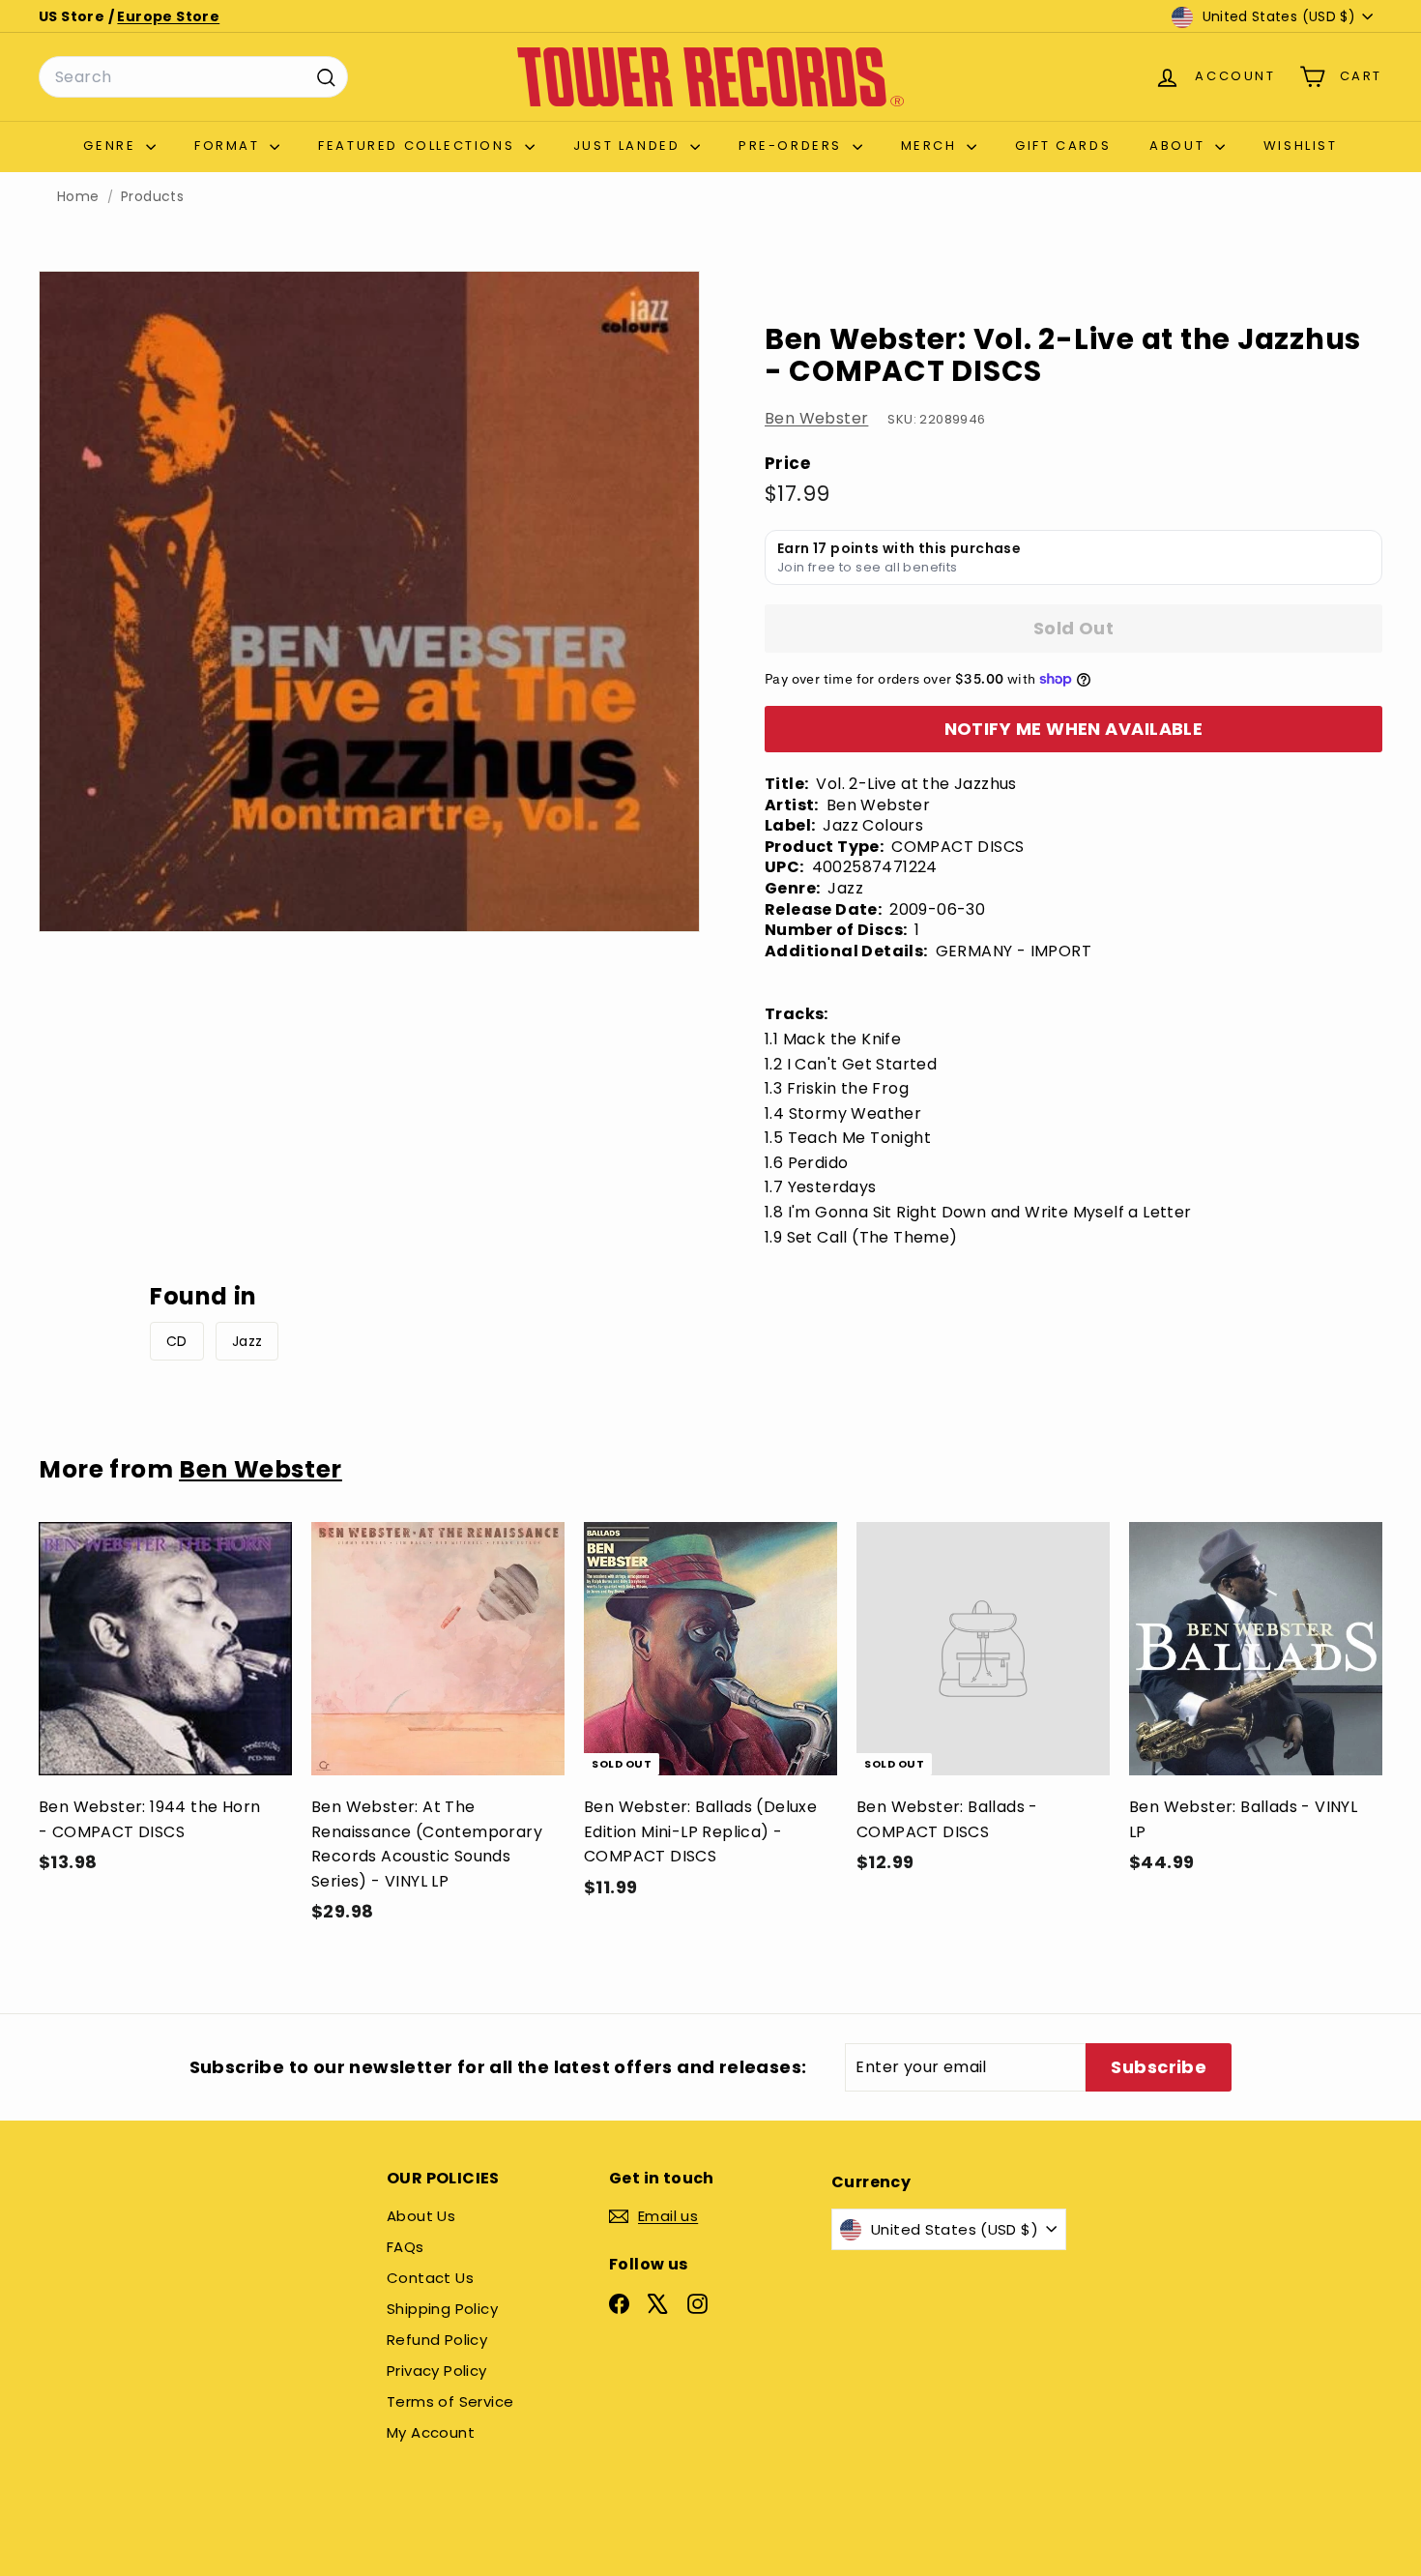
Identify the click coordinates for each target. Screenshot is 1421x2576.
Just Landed (629, 146)
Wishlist (1301, 146)
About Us (421, 2216)
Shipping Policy (442, 2309)
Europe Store (168, 16)
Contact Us (430, 2278)
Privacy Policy (437, 2371)
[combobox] (193, 77)
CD (177, 1341)
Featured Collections (419, 146)
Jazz (247, 1341)
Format (230, 146)
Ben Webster (816, 418)
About (1180, 146)
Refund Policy (437, 2340)
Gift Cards (1063, 146)
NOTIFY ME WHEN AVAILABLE (1074, 729)
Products (152, 197)
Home (78, 197)
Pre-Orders (793, 146)
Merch (932, 146)
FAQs (406, 2247)
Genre (112, 146)
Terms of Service (450, 2401)
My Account (431, 2432)
